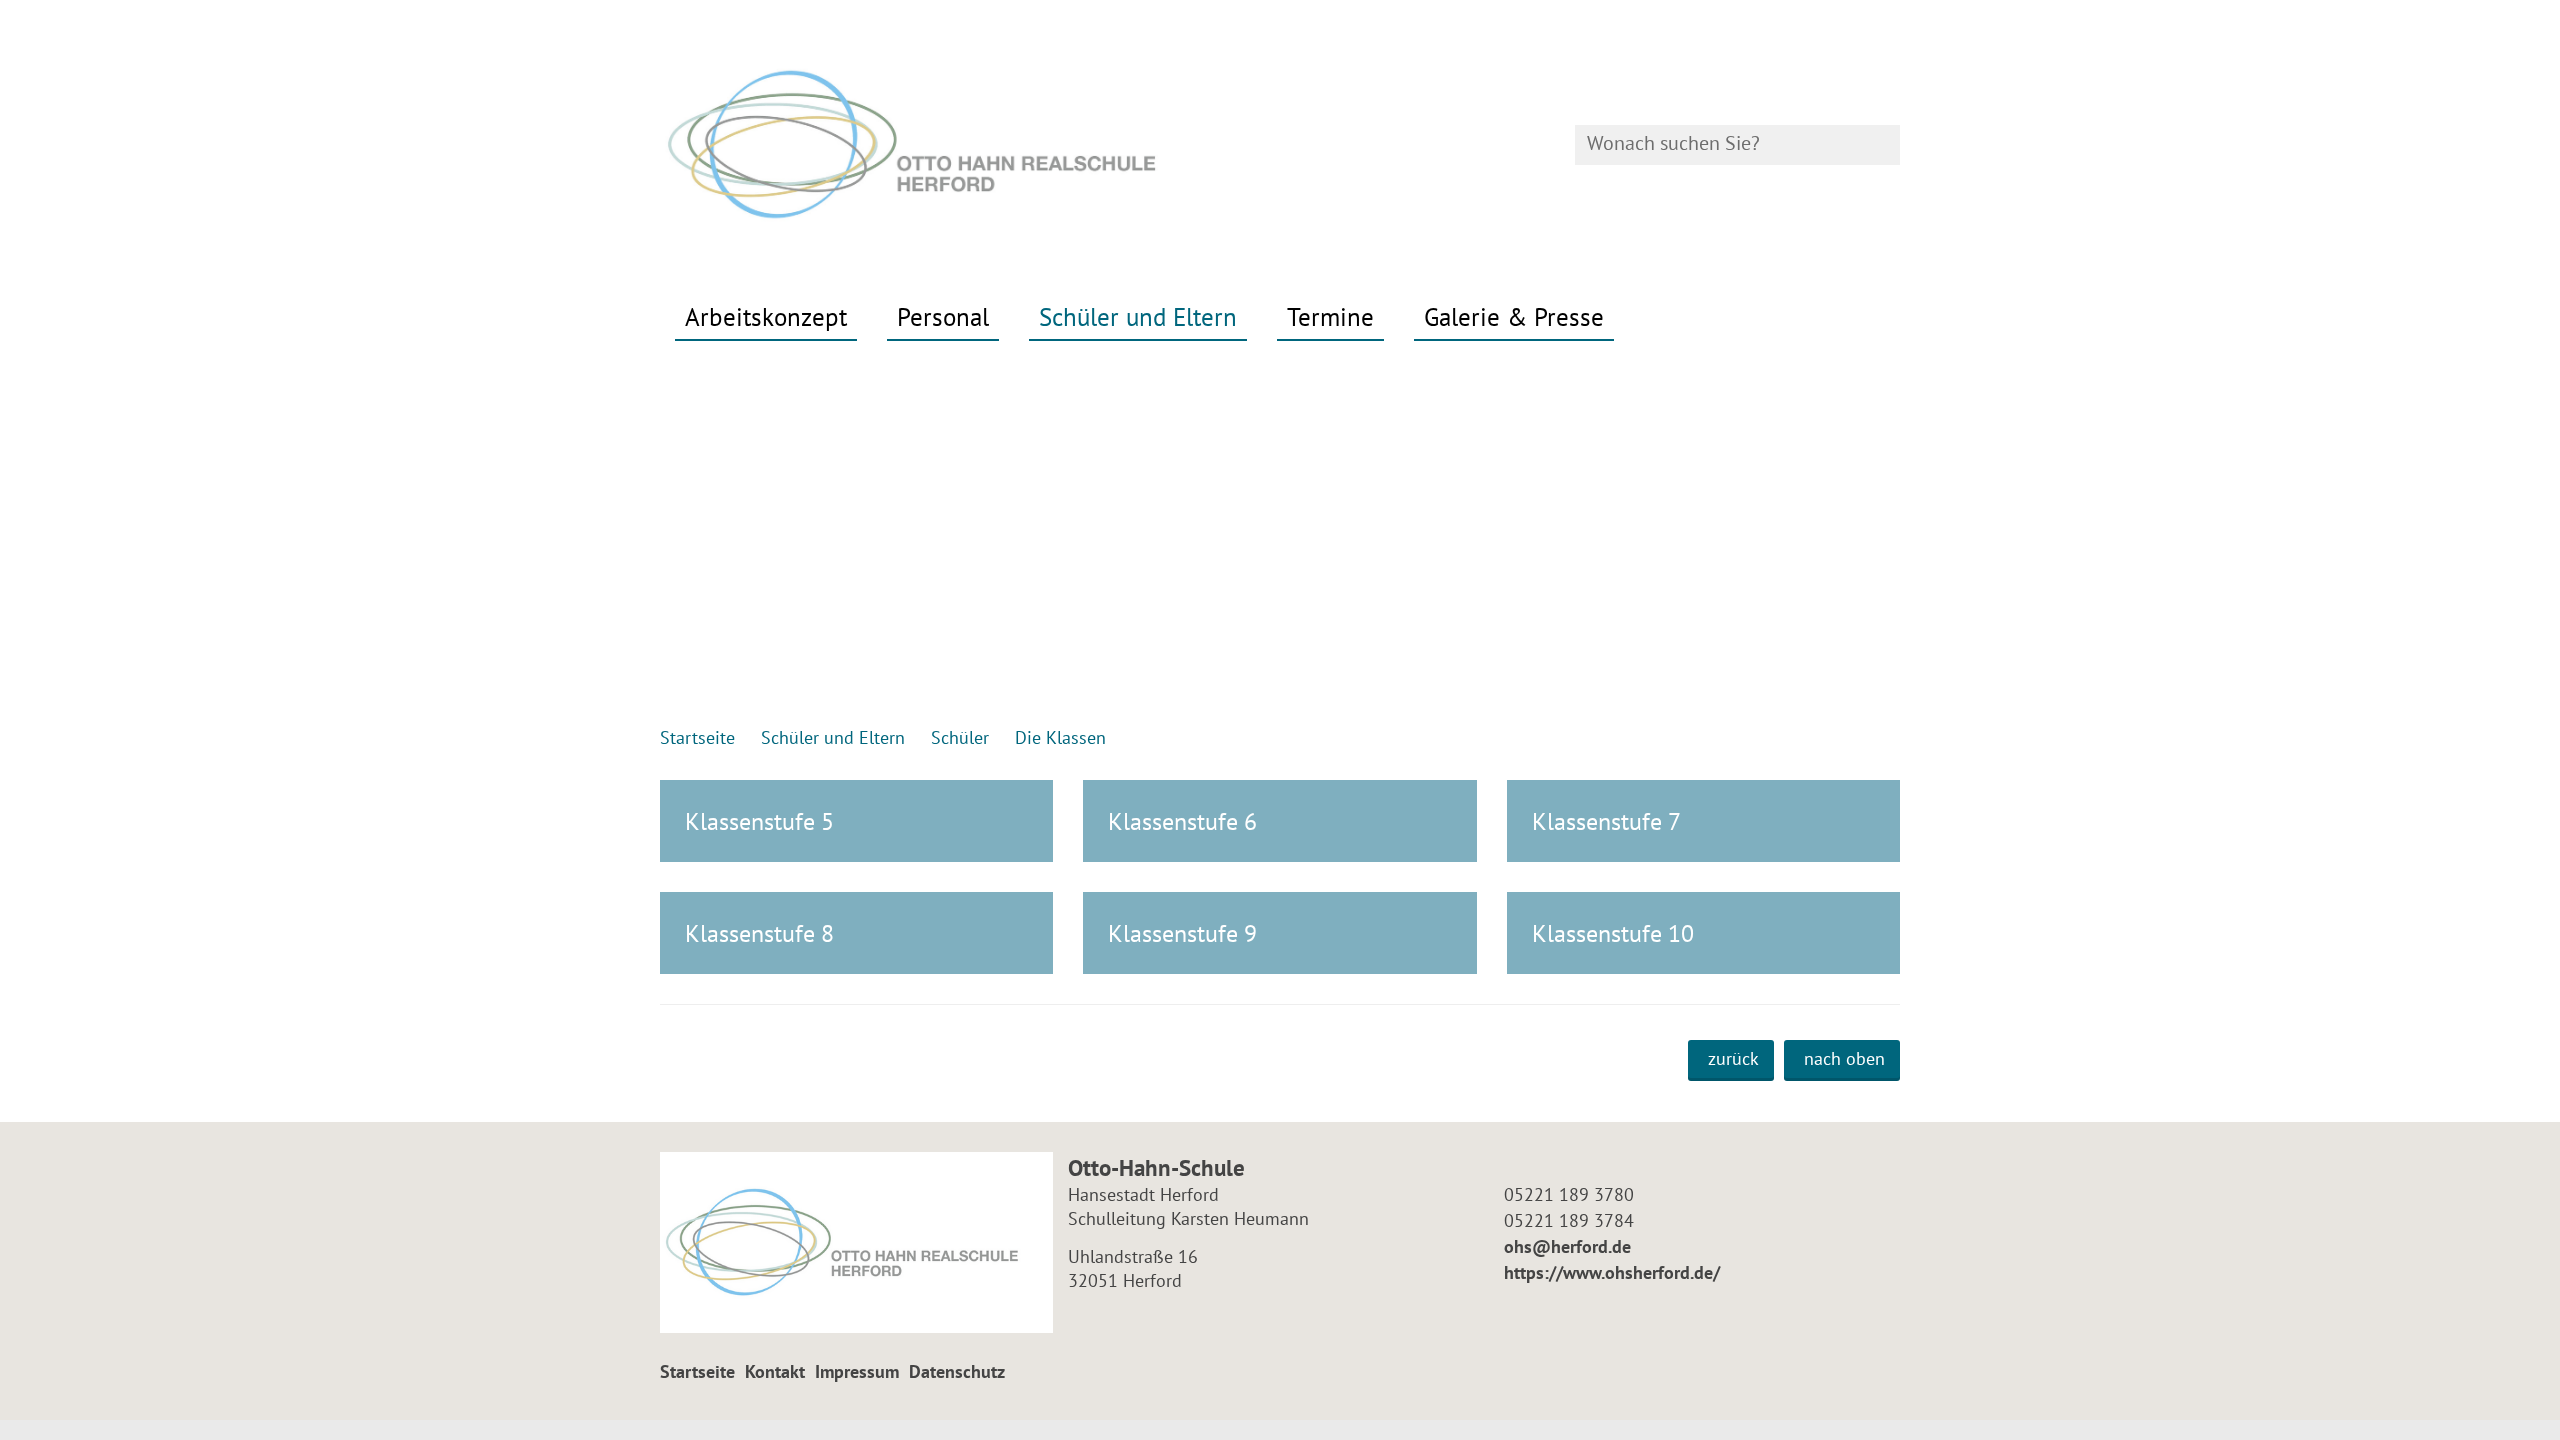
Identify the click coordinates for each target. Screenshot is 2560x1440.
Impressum (857, 1371)
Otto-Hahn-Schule (1156, 1167)
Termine (1330, 316)
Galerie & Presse (1514, 316)
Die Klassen (1060, 737)
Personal (943, 316)
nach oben (1844, 1058)
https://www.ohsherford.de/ (1609, 1272)
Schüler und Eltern (1138, 316)
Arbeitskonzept (766, 316)
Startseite (697, 1371)
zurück (1733, 1058)
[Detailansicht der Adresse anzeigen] (856, 1242)
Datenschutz (957, 1371)
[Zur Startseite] (962, 145)
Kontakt (775, 1371)
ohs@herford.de (1565, 1246)
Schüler (960, 737)
